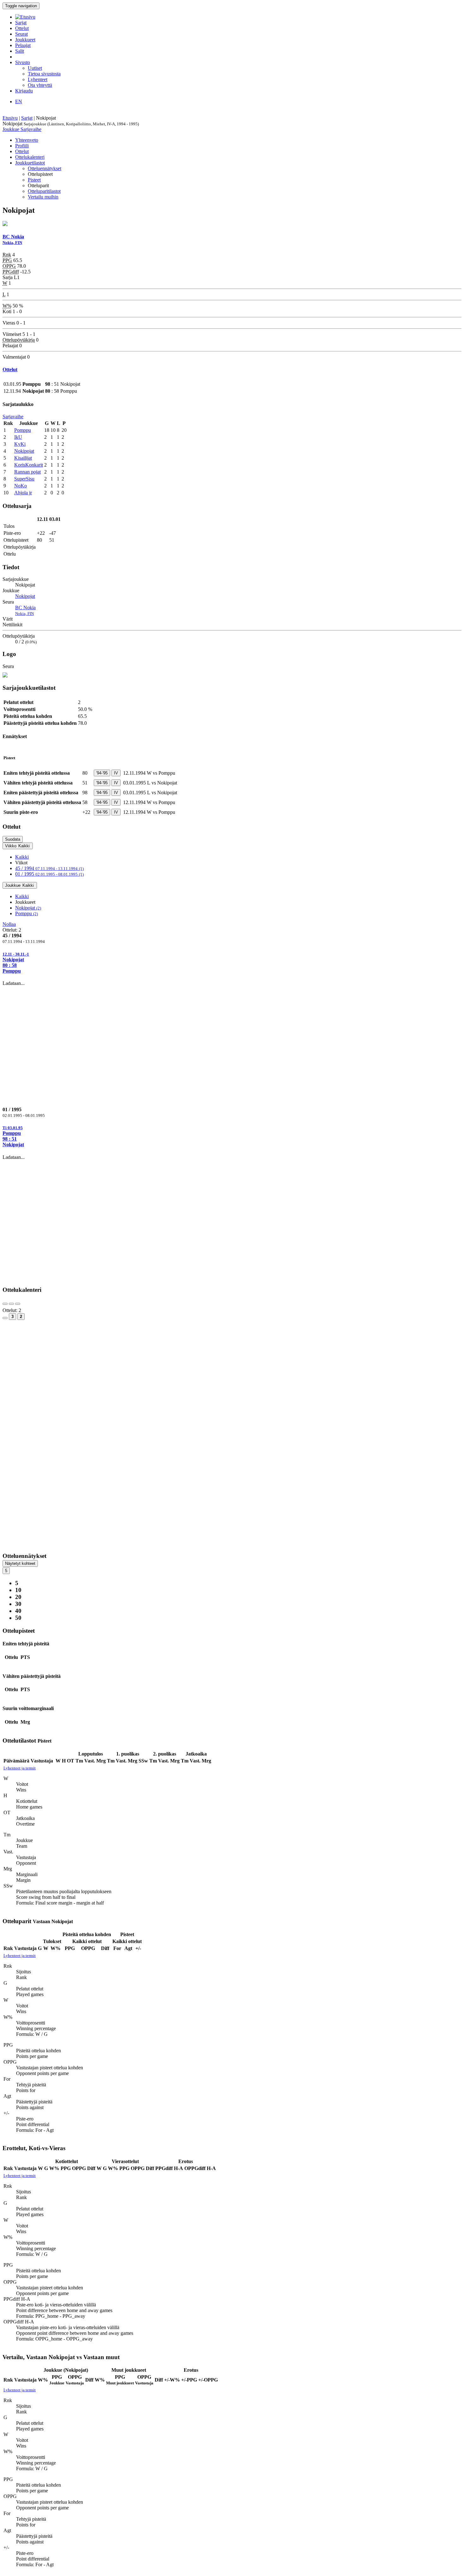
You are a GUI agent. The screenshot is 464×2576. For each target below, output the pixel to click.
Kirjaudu (24, 91)
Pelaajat (23, 45)
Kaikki (22, 857)
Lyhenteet (38, 79)
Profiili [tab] (22, 146)
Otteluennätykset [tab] (45, 168)
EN (19, 101)
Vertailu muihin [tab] (43, 197)
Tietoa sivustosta (44, 74)
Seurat (21, 34)
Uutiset (35, 68)
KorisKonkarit (29, 465)
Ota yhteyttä (40, 85)
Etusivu (10, 118)
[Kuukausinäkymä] (5, 1318)
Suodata (13, 839)
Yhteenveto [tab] (27, 140)
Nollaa (9, 924)
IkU (18, 437)
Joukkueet (25, 40)
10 (18, 1590)
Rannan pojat (27, 472)
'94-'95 (102, 773)
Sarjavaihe (31, 129)
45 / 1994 (49, 868)
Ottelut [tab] (22, 151)
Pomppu (23, 430)
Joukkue (12, 129)
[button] (232, 963)
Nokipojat (24, 451)
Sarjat (21, 23)
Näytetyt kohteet (20, 1563)
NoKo (21, 486)
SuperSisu (24, 479)
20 (18, 1597)
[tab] (232, 963)
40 (18, 1611)
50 (18, 1618)
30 (18, 1604)
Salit (20, 51)
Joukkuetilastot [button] (30, 163)
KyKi (20, 444)
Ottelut (22, 28)
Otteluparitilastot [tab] (44, 191)
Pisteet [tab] (34, 180)
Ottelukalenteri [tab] (30, 157)
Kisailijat (23, 458)
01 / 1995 (49, 874)
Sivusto (23, 62)
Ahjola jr (23, 493)
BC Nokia (25, 610)
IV (116, 773)
